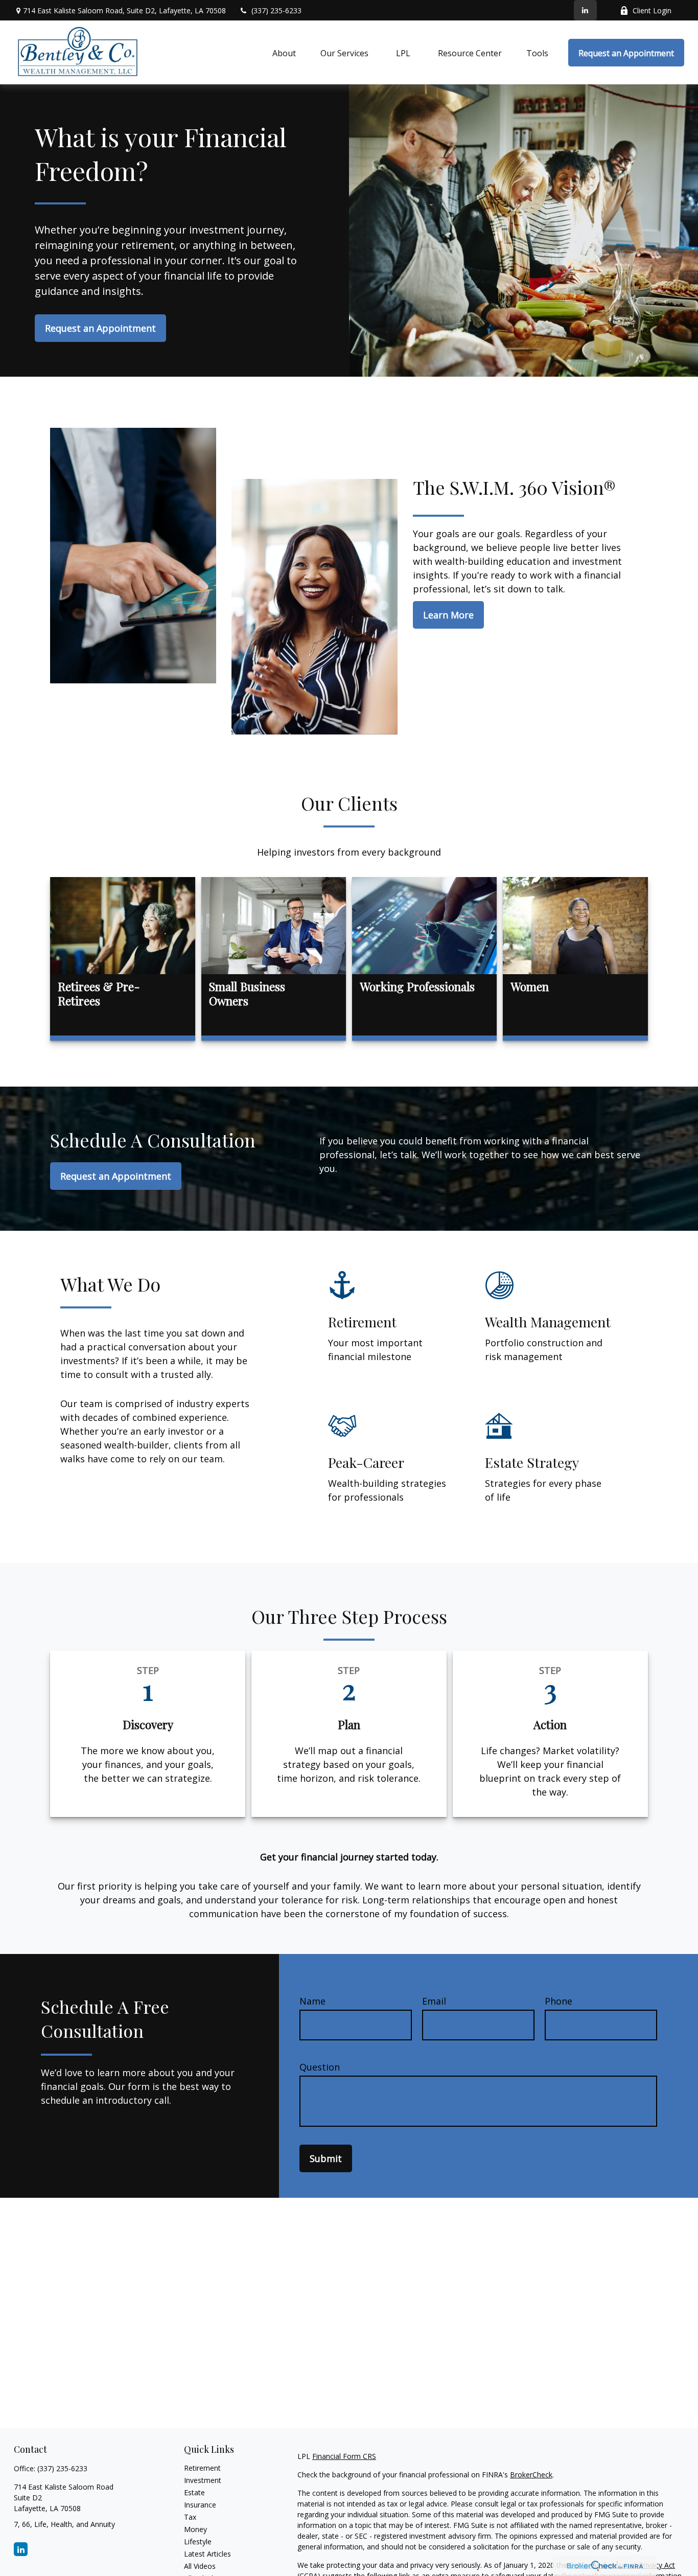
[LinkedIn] (585, 10)
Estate (194, 2492)
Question (320, 2067)
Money (195, 2529)
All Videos (200, 2566)
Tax (190, 2517)
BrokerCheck (531, 2475)
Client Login (652, 10)
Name (312, 2001)
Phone (559, 2001)
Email (434, 2001)
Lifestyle (198, 2541)
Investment (203, 2480)
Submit (326, 2158)
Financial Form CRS (344, 2456)
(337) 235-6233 (276, 10)
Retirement (202, 2468)
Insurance (200, 2505)
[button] (284, 53)
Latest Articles (207, 2554)
